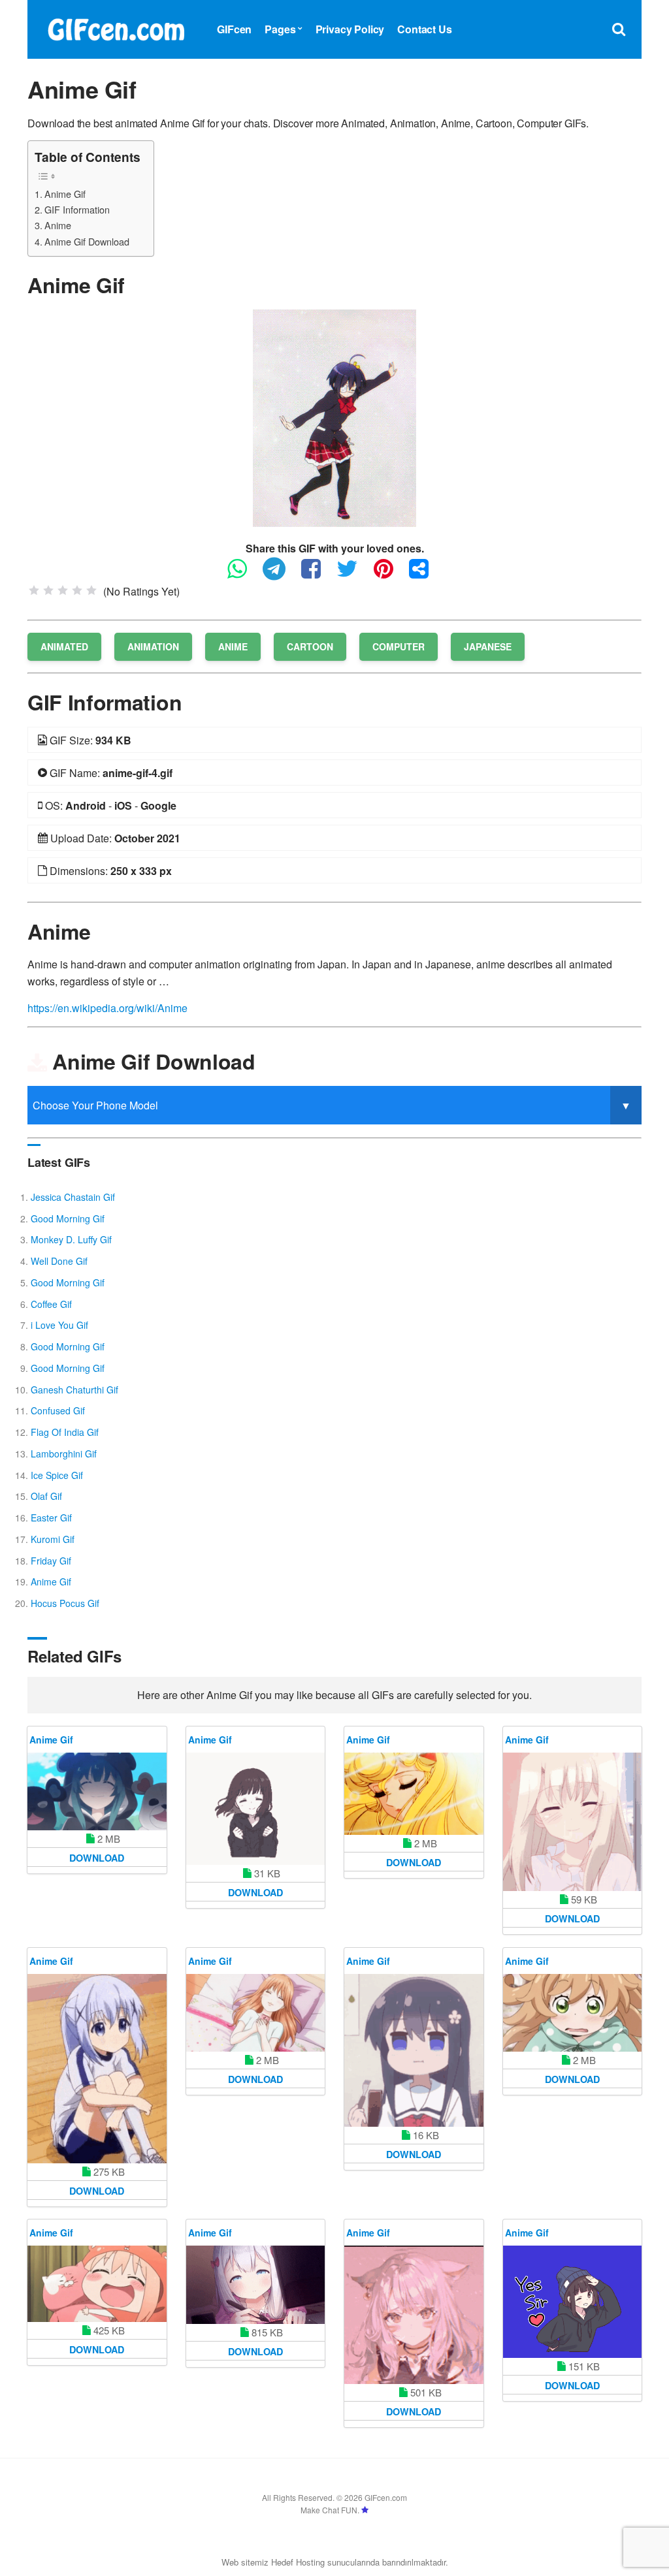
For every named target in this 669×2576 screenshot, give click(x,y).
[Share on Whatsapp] (244, 574)
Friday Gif (51, 1561)
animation (153, 646)
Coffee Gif (51, 1304)
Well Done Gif (59, 1261)
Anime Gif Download (87, 241)
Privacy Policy (350, 29)
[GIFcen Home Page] (116, 28)
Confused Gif (58, 1410)
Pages (280, 29)
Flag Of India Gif (65, 1432)
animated (64, 646)
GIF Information (77, 209)
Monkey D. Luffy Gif (71, 1239)
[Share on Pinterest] (390, 574)
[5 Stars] (91, 590)
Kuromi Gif (53, 1539)
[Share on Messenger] (425, 574)
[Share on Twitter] (354, 574)
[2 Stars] (48, 590)
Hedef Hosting (298, 2562)
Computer (399, 646)
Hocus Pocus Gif (65, 1603)
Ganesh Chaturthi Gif (74, 1390)
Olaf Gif (46, 1496)
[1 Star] (34, 590)
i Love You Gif (59, 1325)
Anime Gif (65, 194)
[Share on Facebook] (318, 574)
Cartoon (310, 646)
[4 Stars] (77, 590)
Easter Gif (51, 1518)
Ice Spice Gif (57, 1475)
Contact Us (424, 29)
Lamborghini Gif (64, 1454)
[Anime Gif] (334, 417)
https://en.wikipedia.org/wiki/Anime (107, 1008)
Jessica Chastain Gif (73, 1197)
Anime (58, 225)
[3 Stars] (63, 590)
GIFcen (234, 29)
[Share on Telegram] (281, 574)
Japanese (488, 646)
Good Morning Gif (68, 1218)
